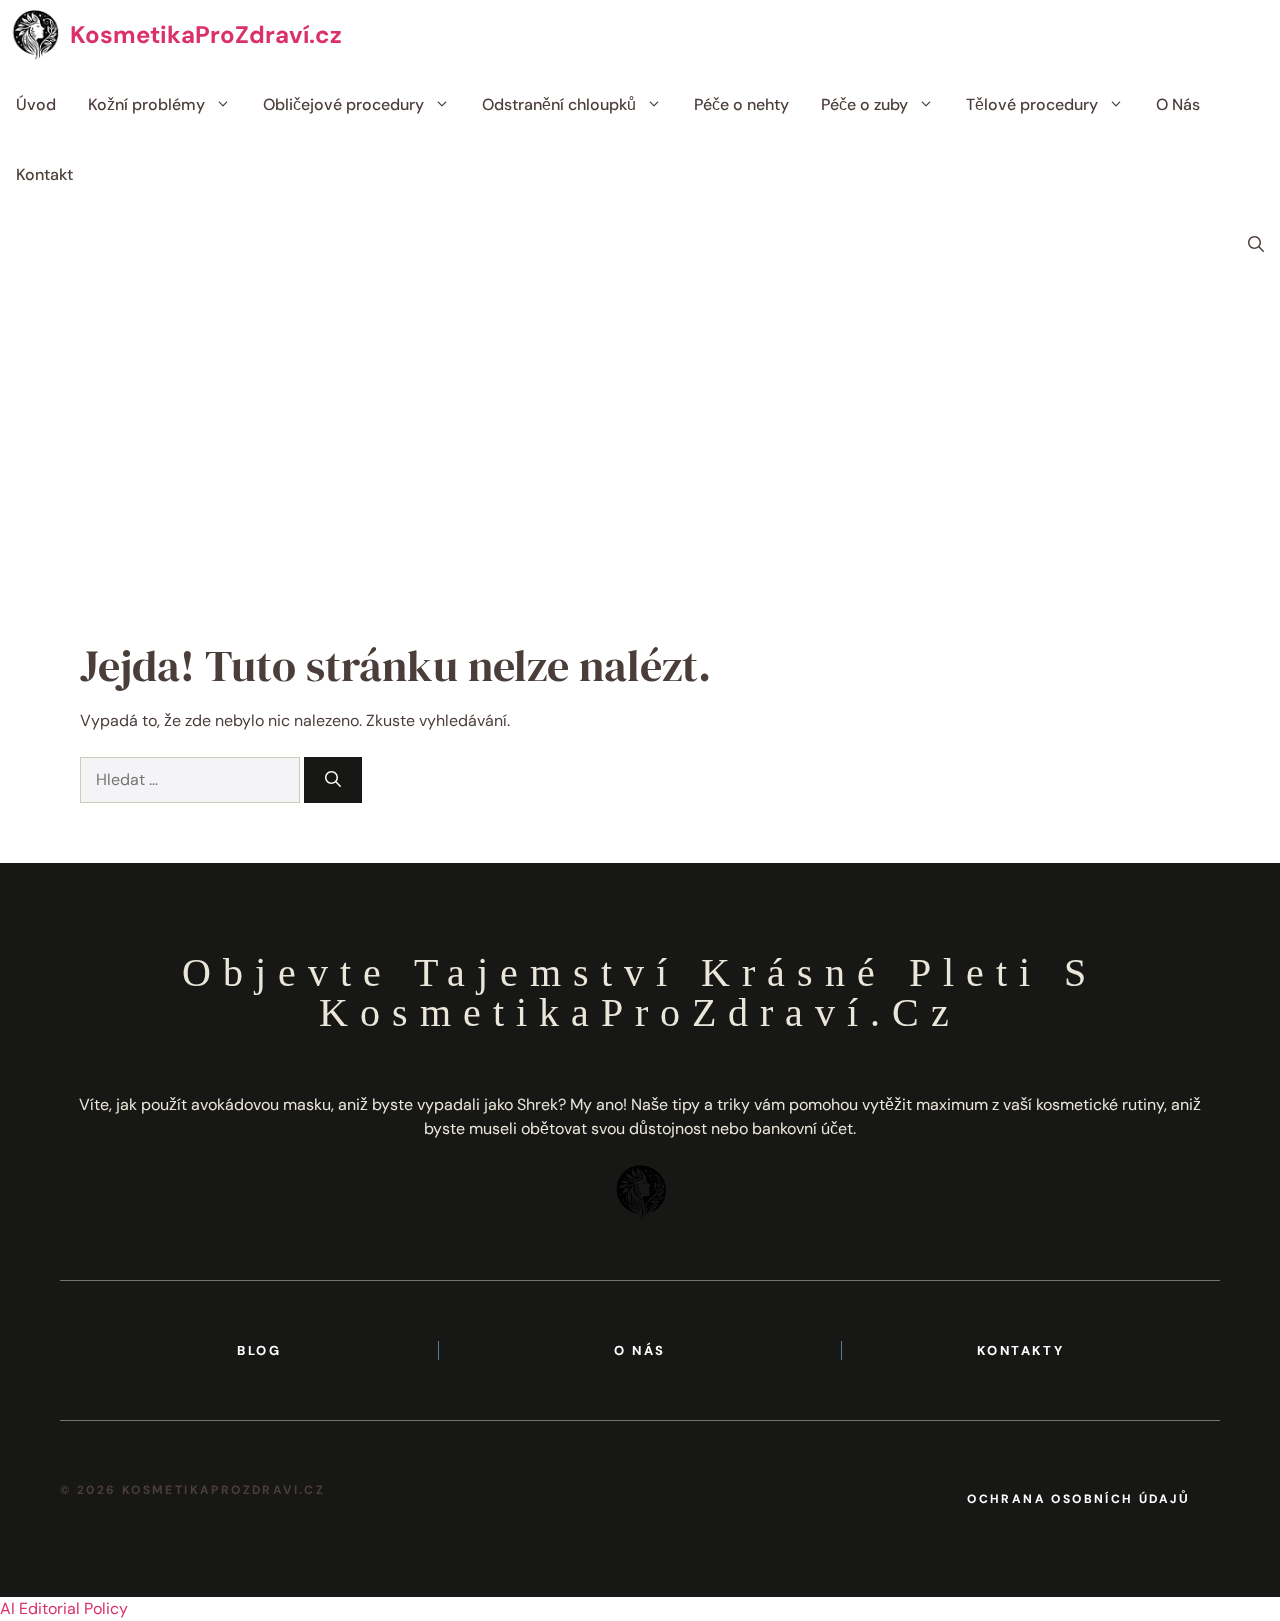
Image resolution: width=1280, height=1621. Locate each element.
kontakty (1020, 1350)
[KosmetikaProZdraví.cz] (35, 35)
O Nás (1178, 104)
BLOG (259, 1350)
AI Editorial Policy (64, 1608)
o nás (640, 1350)
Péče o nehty (741, 104)
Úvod (36, 104)
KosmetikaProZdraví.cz (206, 34)
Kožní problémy (146, 104)
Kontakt (44, 174)
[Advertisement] (640, 430)
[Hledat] (333, 780)
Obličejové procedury (343, 104)
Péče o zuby (864, 104)
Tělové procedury (1032, 104)
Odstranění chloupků (559, 104)
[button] (1256, 245)
